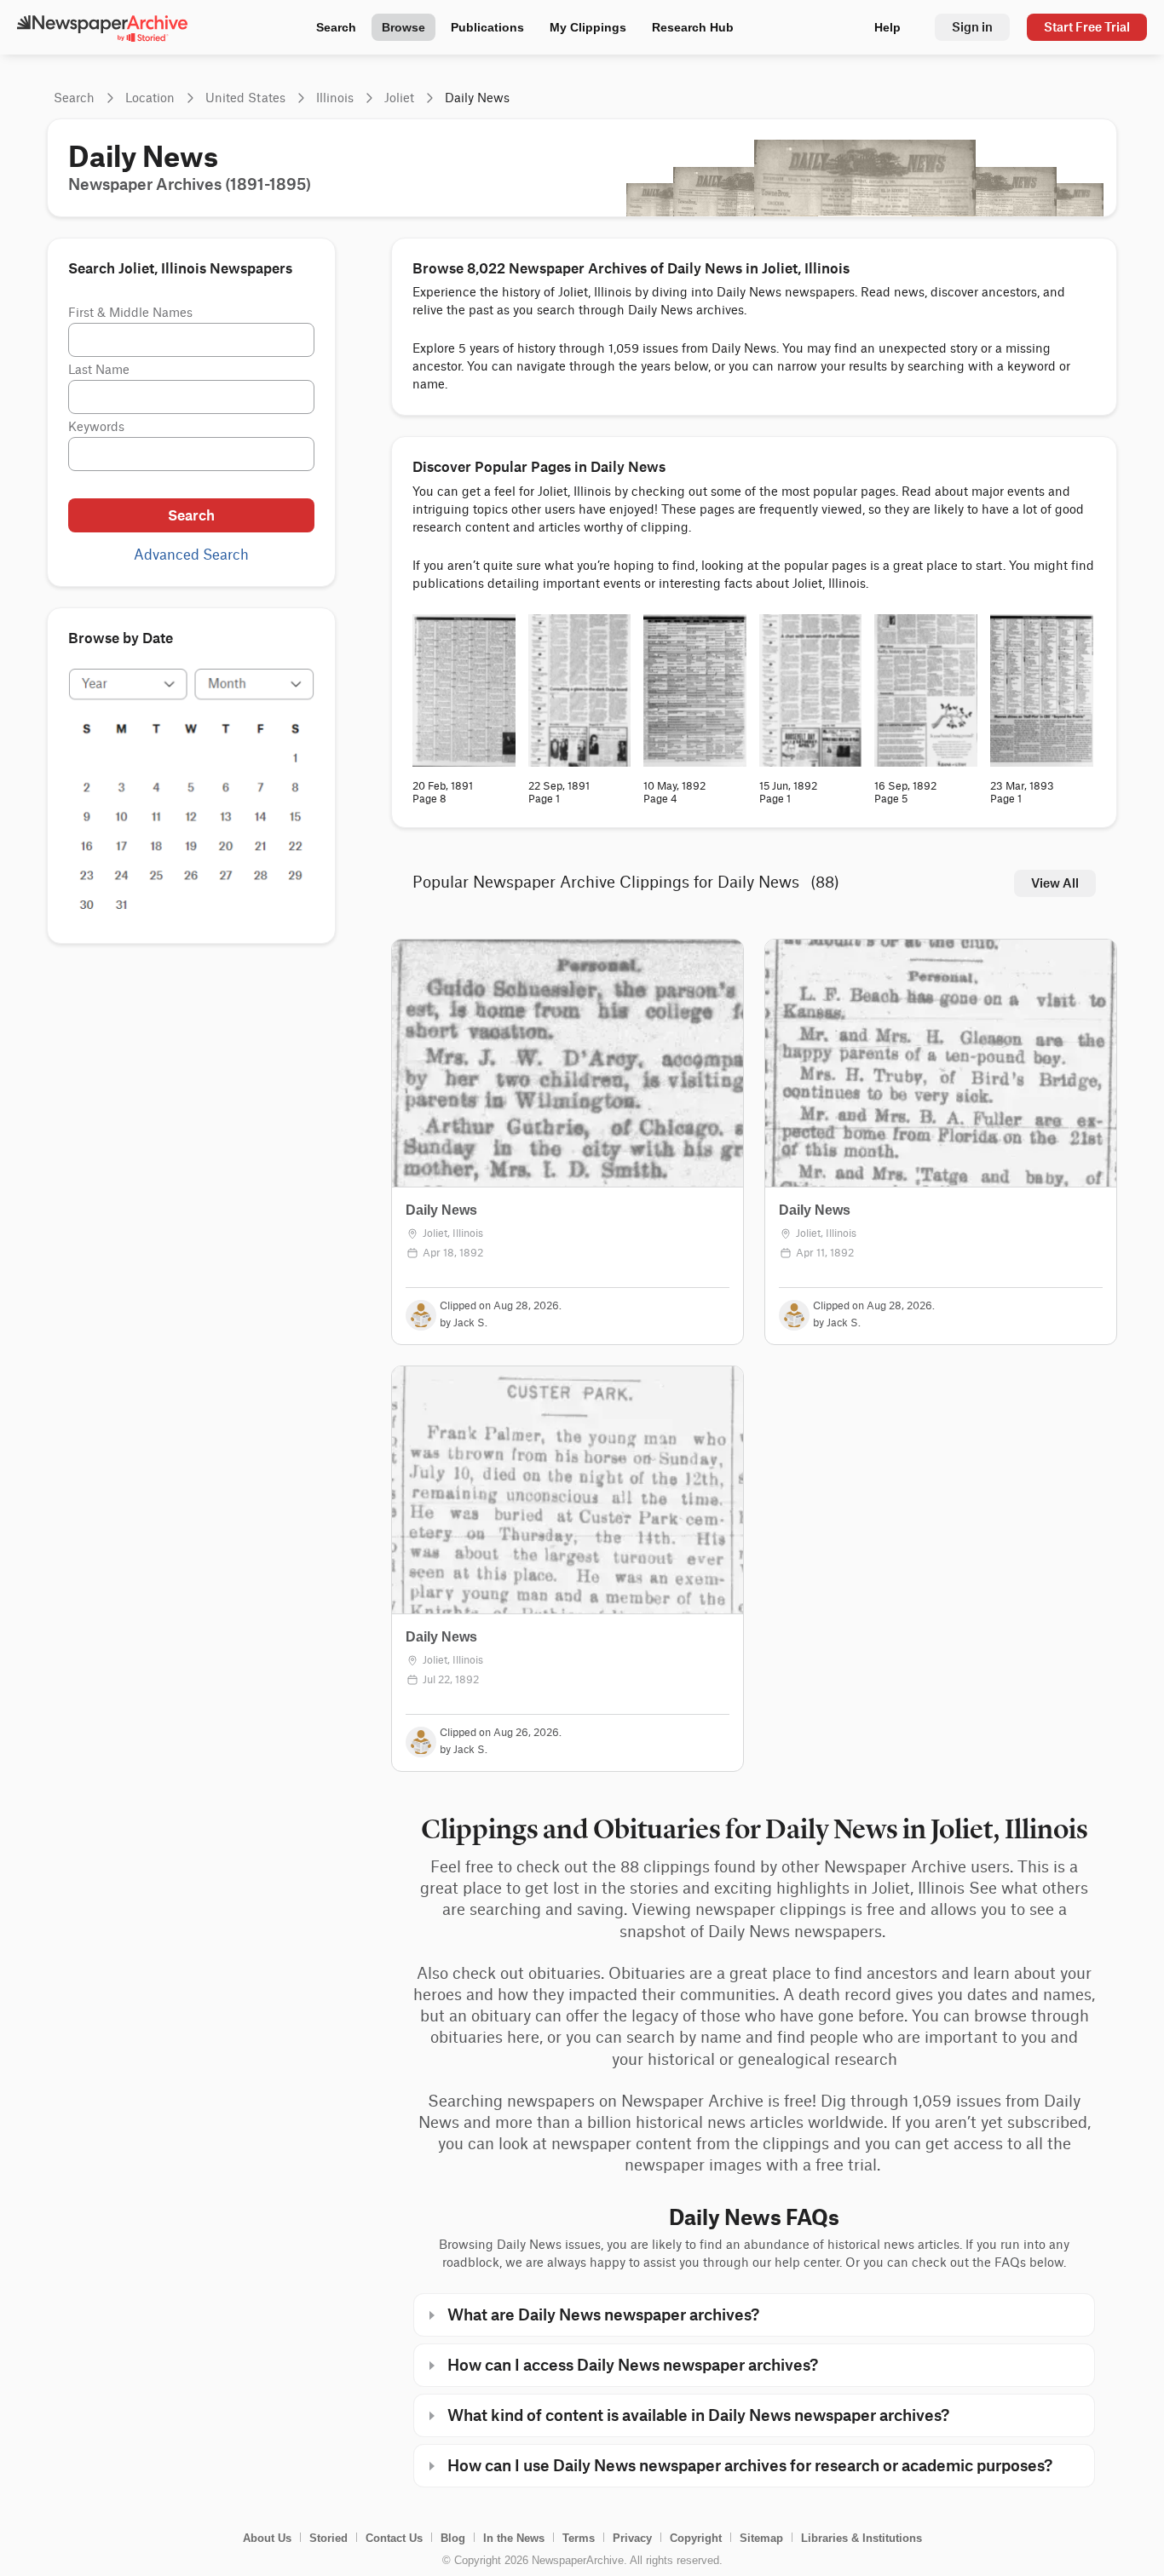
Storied (328, 2538)
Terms (579, 2538)
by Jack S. (464, 1323)
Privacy (632, 2538)
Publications (487, 27)
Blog (453, 2538)
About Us (267, 2538)
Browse (403, 27)
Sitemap (761, 2538)
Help (887, 27)
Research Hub (693, 27)
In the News (514, 2538)
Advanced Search (191, 555)
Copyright (696, 2538)
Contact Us (394, 2538)
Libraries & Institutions (861, 2538)
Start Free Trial (1087, 27)
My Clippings (588, 27)
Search (336, 27)
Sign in (972, 27)
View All (1055, 883)
